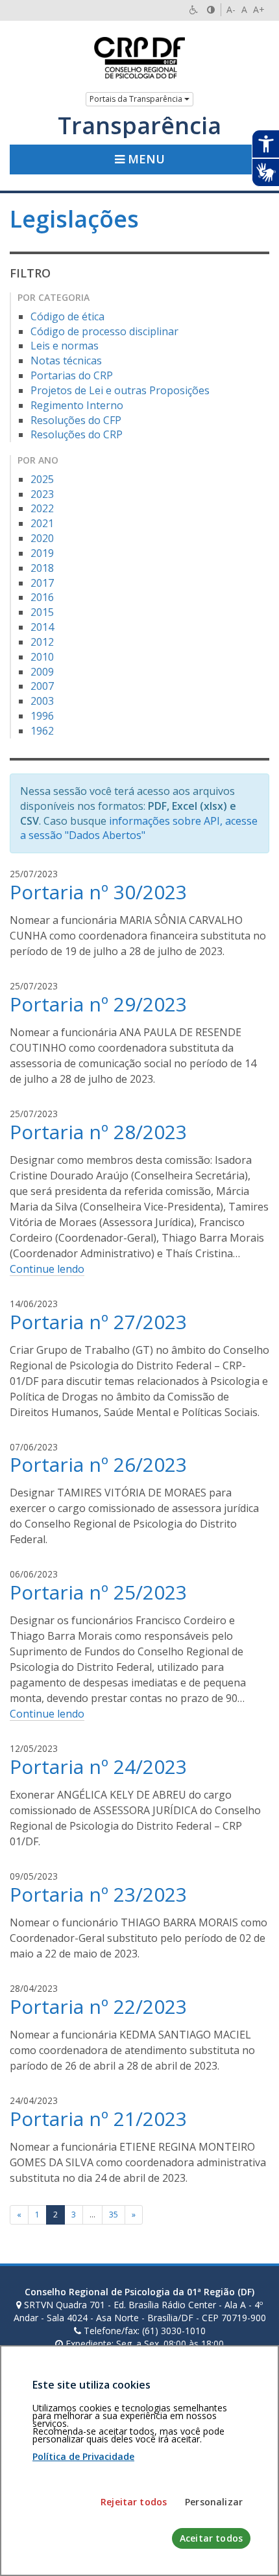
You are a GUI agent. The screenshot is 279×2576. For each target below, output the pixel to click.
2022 (42, 508)
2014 (42, 627)
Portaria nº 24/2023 (98, 1767)
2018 (42, 568)
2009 (42, 672)
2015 (42, 612)
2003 (42, 701)
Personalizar (214, 2502)
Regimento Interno (77, 405)
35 (114, 2215)
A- (231, 9)
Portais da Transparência (137, 99)
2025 (42, 479)
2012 (42, 642)
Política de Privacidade (83, 2456)
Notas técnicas (66, 360)
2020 (42, 538)
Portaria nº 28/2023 (98, 1132)
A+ (259, 9)
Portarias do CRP (72, 375)
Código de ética (67, 316)
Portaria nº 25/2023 (98, 1592)
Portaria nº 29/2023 (98, 1004)
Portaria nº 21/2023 (98, 2119)
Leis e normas (65, 346)
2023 (42, 494)
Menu (145, 159)
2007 (42, 686)
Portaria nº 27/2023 (98, 1322)
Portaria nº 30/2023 (98, 892)
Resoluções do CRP (77, 434)
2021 (42, 523)
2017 (42, 583)
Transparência (139, 126)
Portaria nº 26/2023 (98, 1464)
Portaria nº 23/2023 (98, 1894)
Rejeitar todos (134, 2502)
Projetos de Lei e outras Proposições (120, 390)
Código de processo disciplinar (104, 331)
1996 (42, 716)
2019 (42, 553)
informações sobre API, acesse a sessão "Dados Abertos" (139, 828)
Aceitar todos (211, 2538)
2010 (42, 657)
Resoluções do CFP (76, 420)
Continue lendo (47, 1269)
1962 (42, 731)
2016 (42, 597)
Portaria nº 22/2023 (98, 2006)
